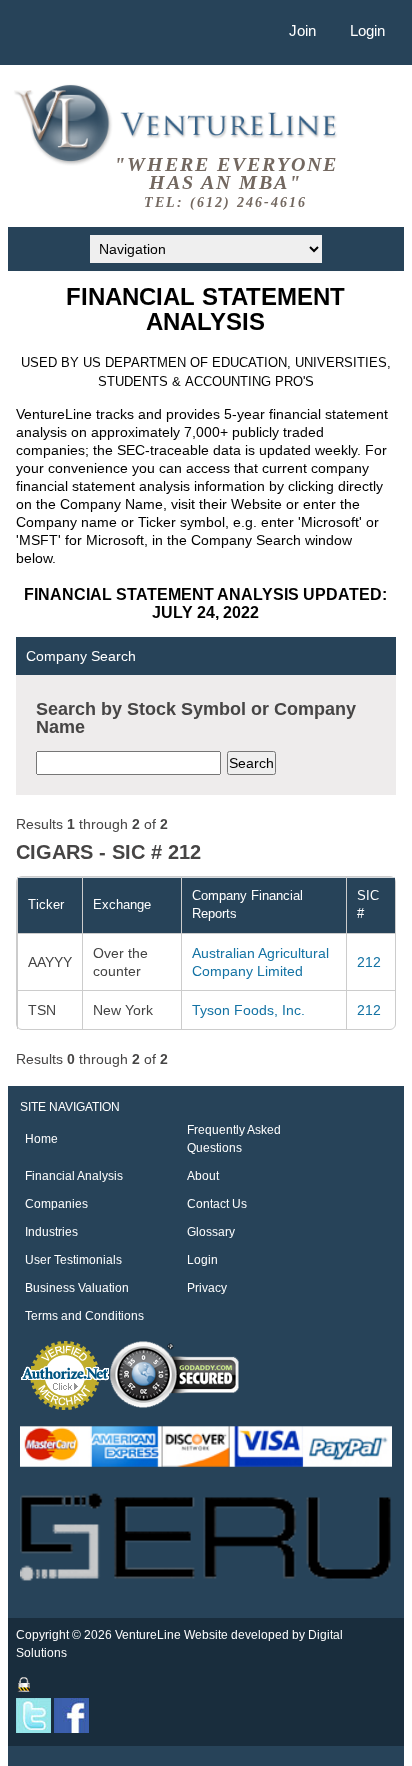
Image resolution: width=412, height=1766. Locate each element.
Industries (51, 1232)
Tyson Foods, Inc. (248, 1010)
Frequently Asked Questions (234, 1139)
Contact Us (217, 1204)
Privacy (207, 1288)
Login (367, 30)
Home (41, 1139)
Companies (56, 1204)
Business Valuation (77, 1288)
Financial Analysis (74, 1176)
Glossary (211, 1232)
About (203, 1176)
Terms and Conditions (84, 1316)
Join (302, 30)
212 (369, 962)
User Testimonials (73, 1260)
